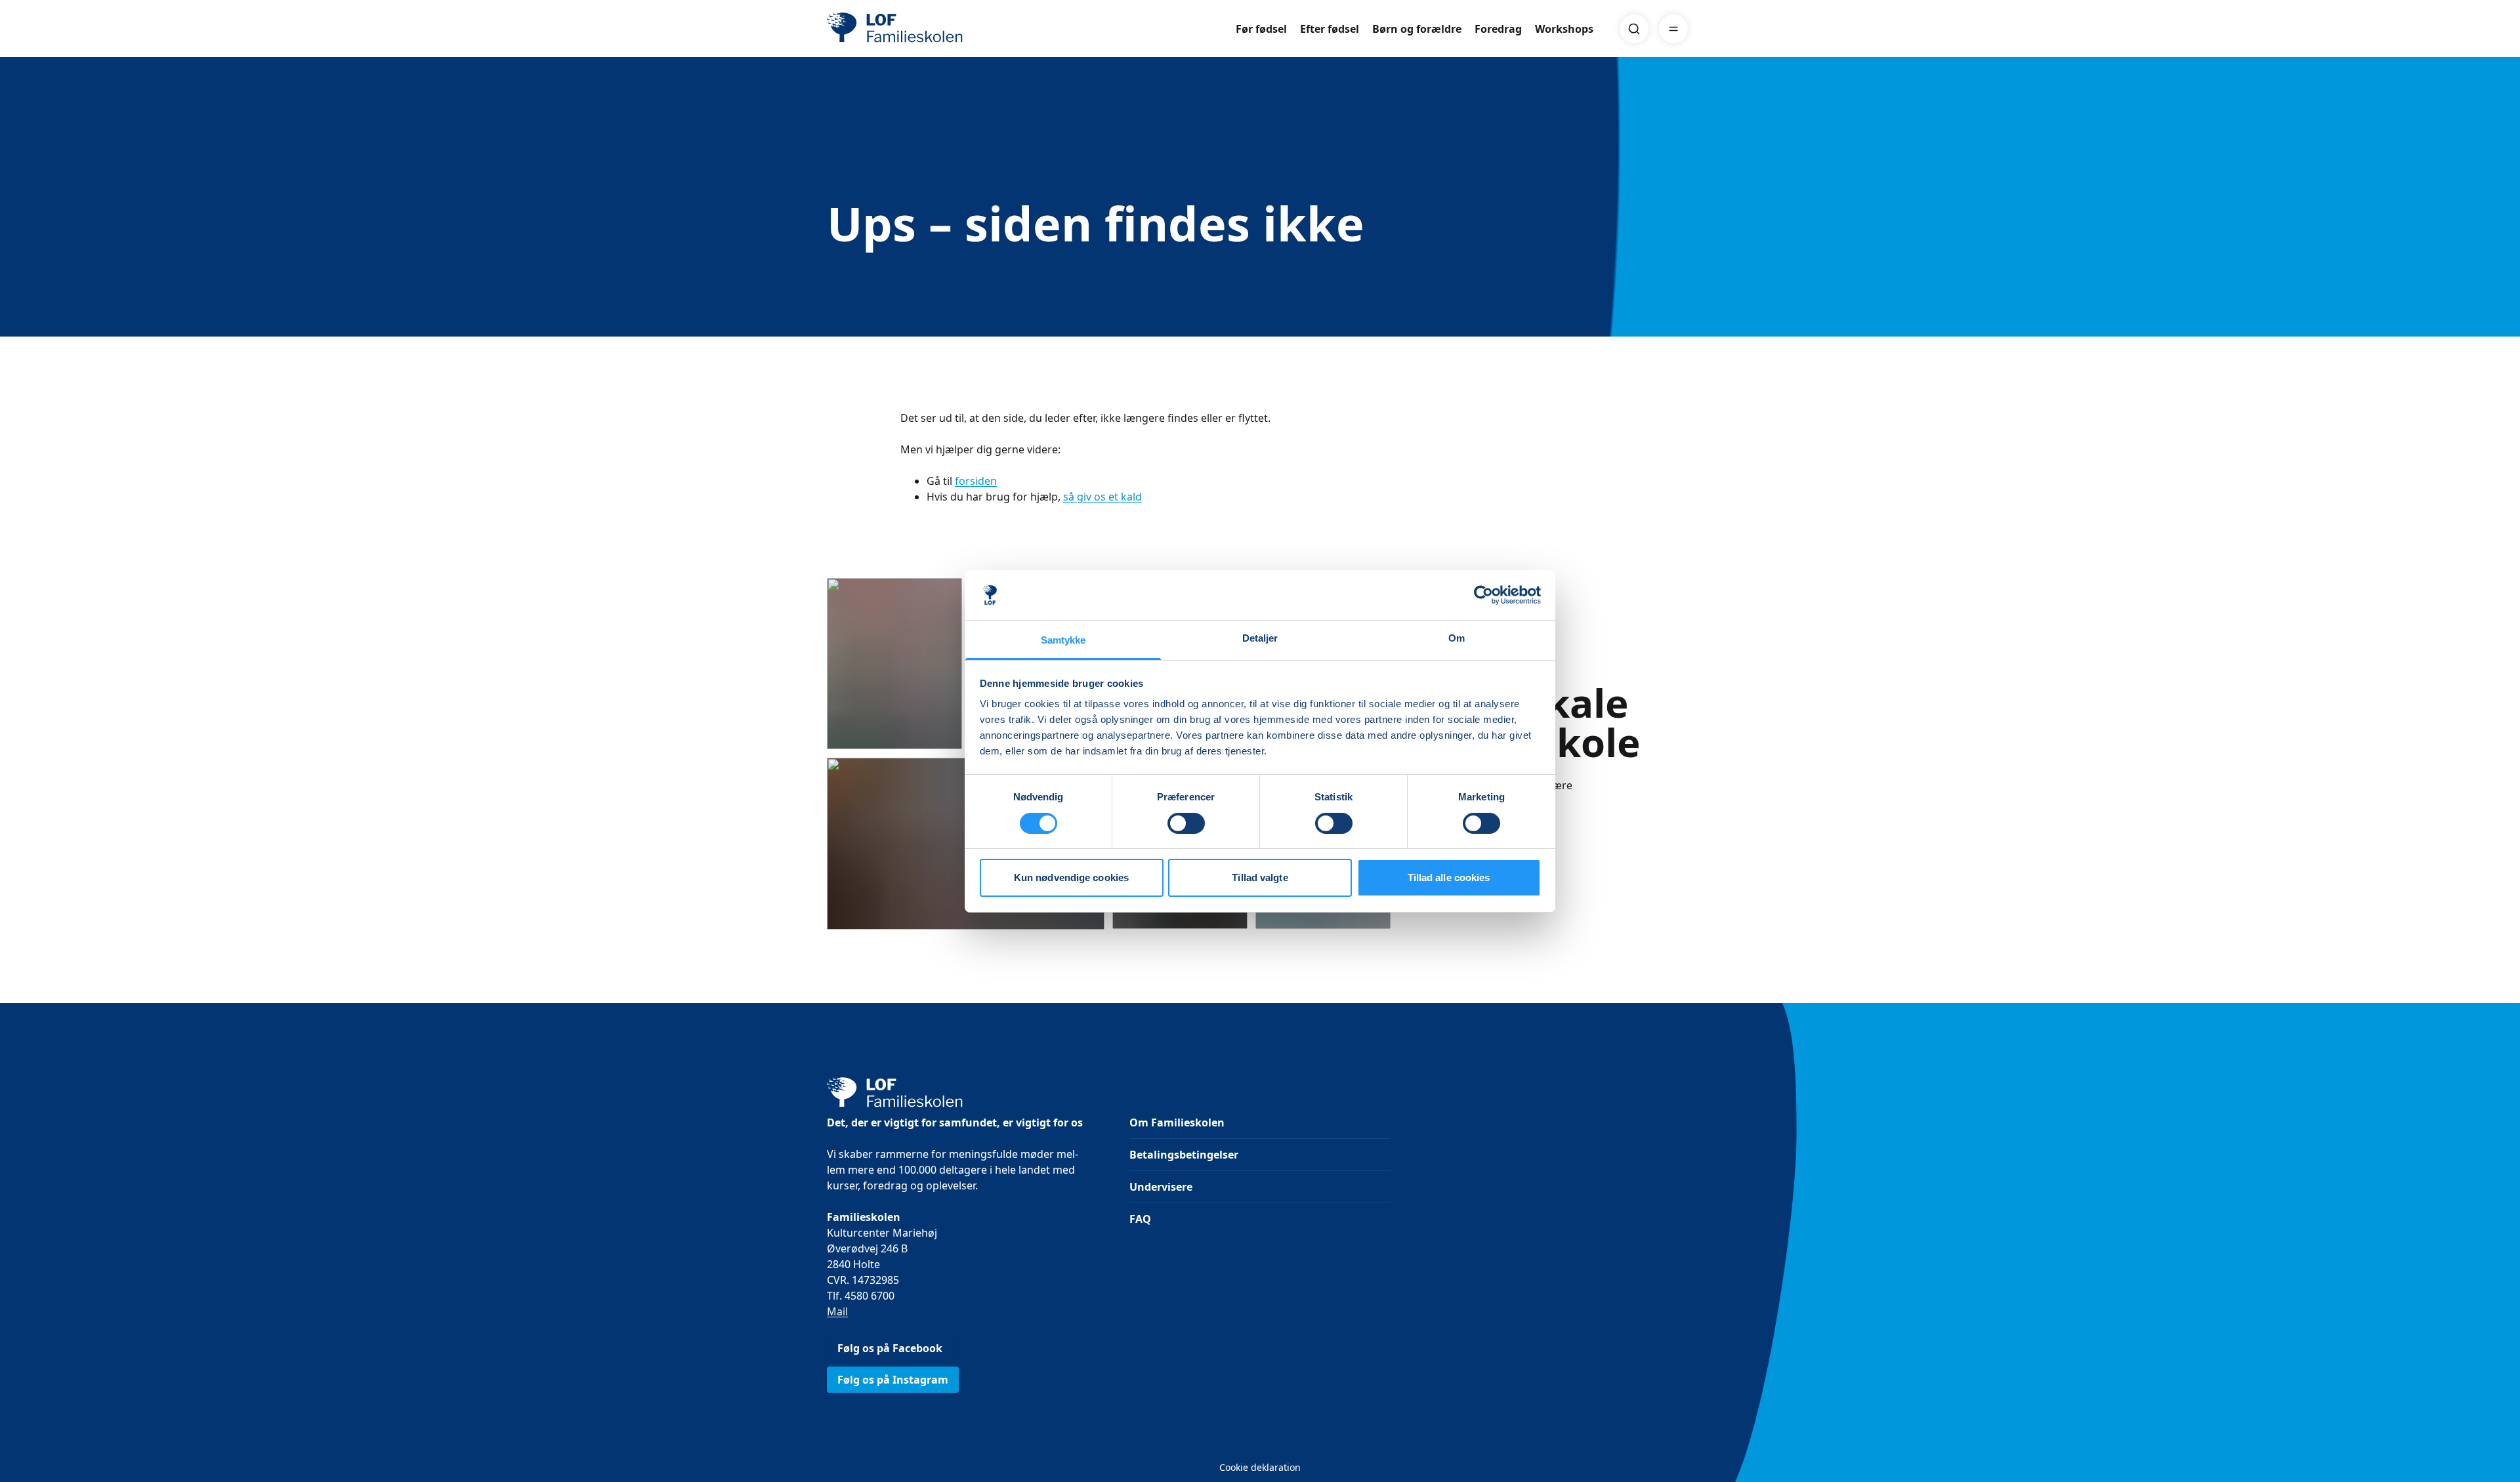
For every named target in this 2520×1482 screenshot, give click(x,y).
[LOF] (923, 29)
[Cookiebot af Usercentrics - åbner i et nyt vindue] (1483, 595)
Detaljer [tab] (1260, 638)
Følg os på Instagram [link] (893, 1380)
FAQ (1140, 1219)
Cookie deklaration (1260, 1467)
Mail (837, 1311)
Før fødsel (1261, 29)
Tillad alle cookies (1449, 877)
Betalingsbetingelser (1184, 1155)
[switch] (1186, 823)
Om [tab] (1457, 638)
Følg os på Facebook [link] (890, 1348)
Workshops (1564, 29)
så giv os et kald (1102, 497)
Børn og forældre (1417, 29)
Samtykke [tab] (1063, 640)
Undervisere (1161, 1187)
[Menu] (1673, 29)
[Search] (1634, 29)
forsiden (976, 481)
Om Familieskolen (1177, 1122)
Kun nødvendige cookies (1071, 877)
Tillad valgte (1260, 877)
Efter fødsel (1330, 29)
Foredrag (1498, 29)
